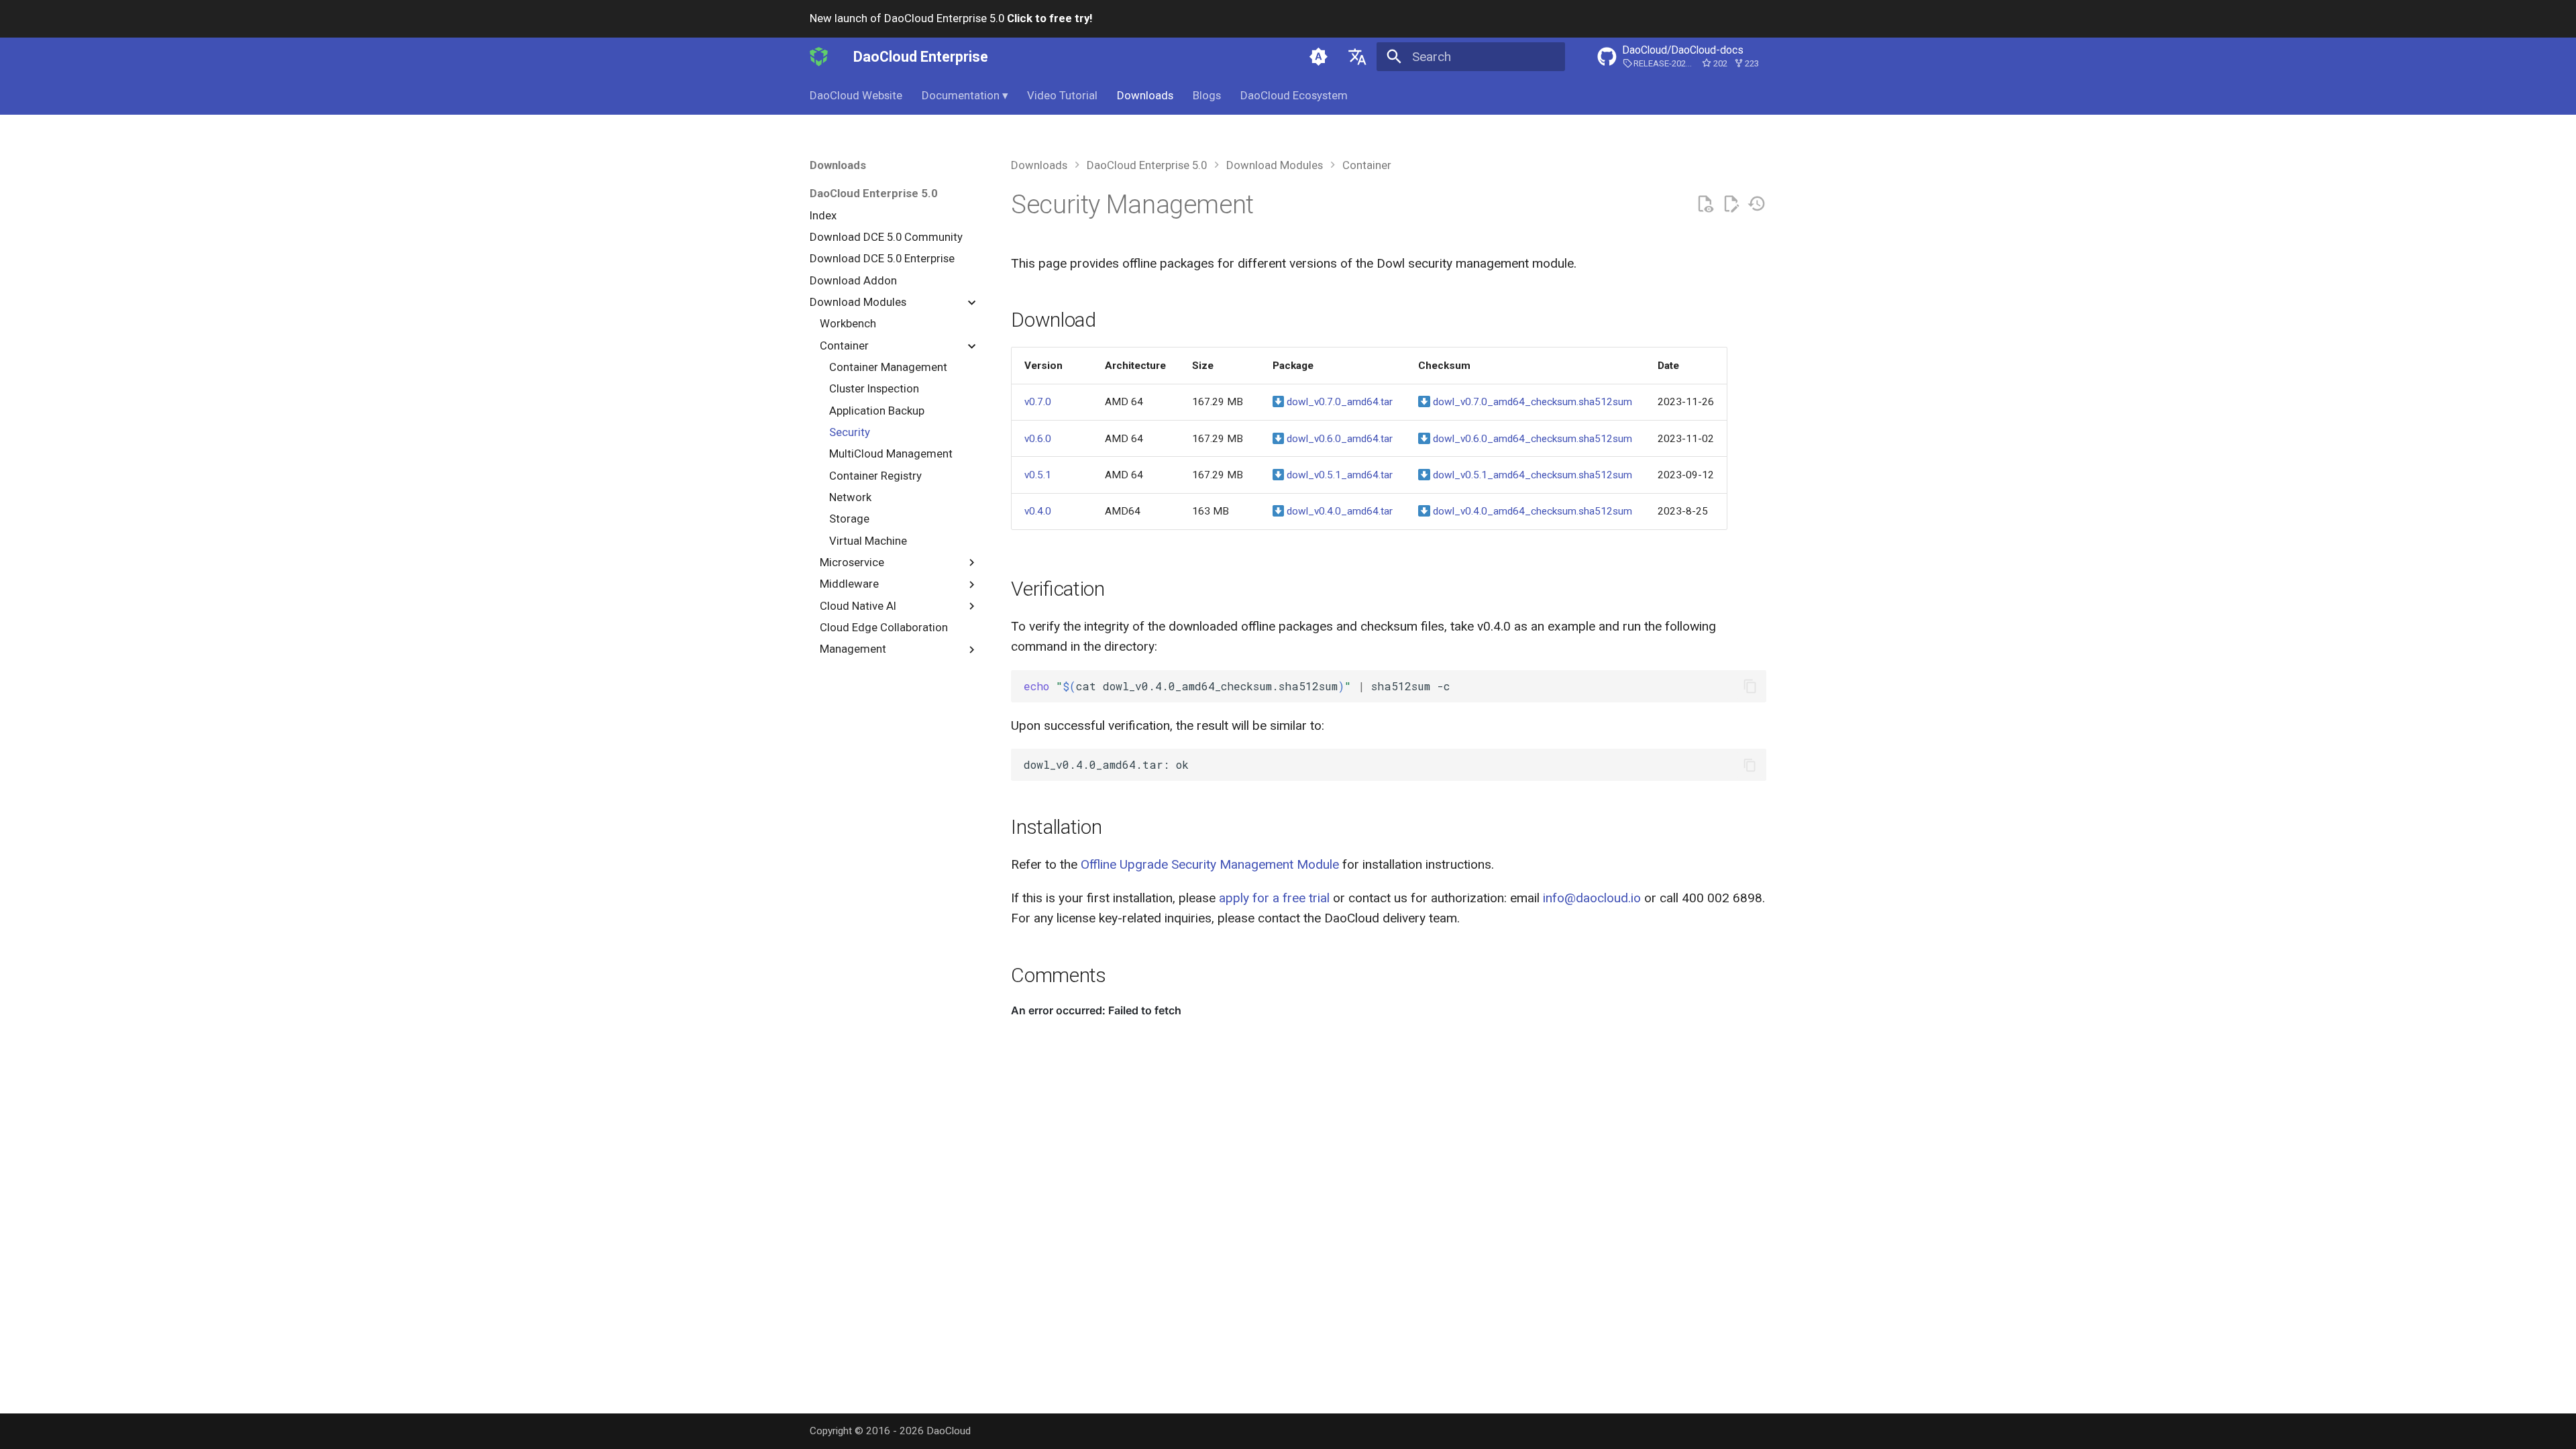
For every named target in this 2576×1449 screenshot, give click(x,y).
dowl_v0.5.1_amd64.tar (1338, 475)
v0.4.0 (1038, 511)
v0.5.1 (1038, 475)
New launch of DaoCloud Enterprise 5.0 (951, 18)
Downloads (1145, 95)
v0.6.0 (1038, 439)
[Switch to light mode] (1319, 56)
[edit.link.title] (1731, 204)
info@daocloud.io (1592, 898)
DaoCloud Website (856, 95)
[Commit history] (1757, 204)
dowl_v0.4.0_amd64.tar (1338, 511)
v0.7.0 (1038, 402)
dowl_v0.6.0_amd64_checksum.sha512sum (1531, 439)
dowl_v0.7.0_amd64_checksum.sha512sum (1531, 402)
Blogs (1207, 95)
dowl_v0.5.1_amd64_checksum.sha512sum (1531, 475)
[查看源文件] (1705, 204)
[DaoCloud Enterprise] (819, 56)
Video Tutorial (1062, 95)
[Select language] (1357, 56)
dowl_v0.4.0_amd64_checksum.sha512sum (1531, 511)
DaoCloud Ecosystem (1294, 95)
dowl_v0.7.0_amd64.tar (1338, 402)
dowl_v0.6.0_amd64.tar (1338, 439)
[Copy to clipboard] (1750, 687)
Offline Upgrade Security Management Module (1210, 864)
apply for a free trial (1274, 898)
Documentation (965, 95)
